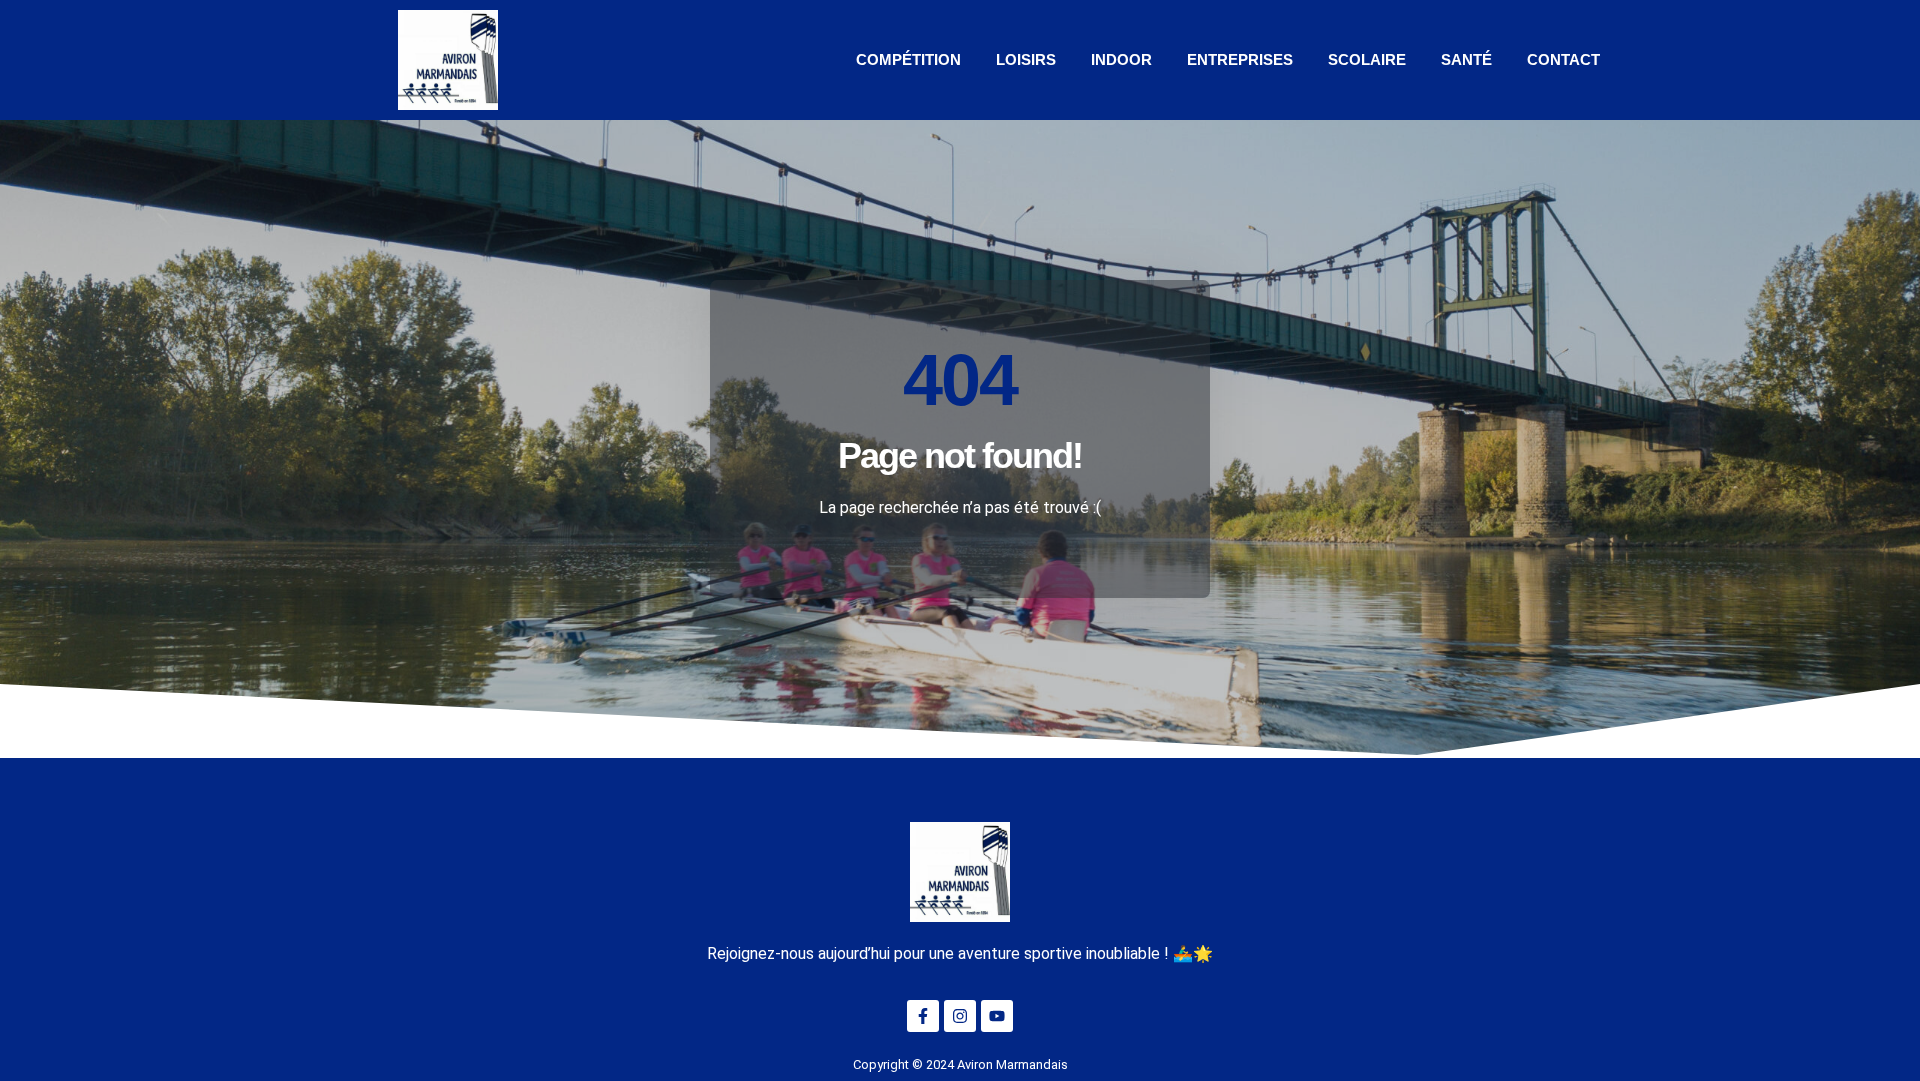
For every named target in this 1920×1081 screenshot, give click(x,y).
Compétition (908, 59)
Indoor (1121, 59)
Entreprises (1240, 59)
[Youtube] (997, 1016)
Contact (1563, 59)
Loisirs (1026, 59)
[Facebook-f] (923, 1016)
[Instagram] (960, 1016)
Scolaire (1367, 59)
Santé (1466, 59)
